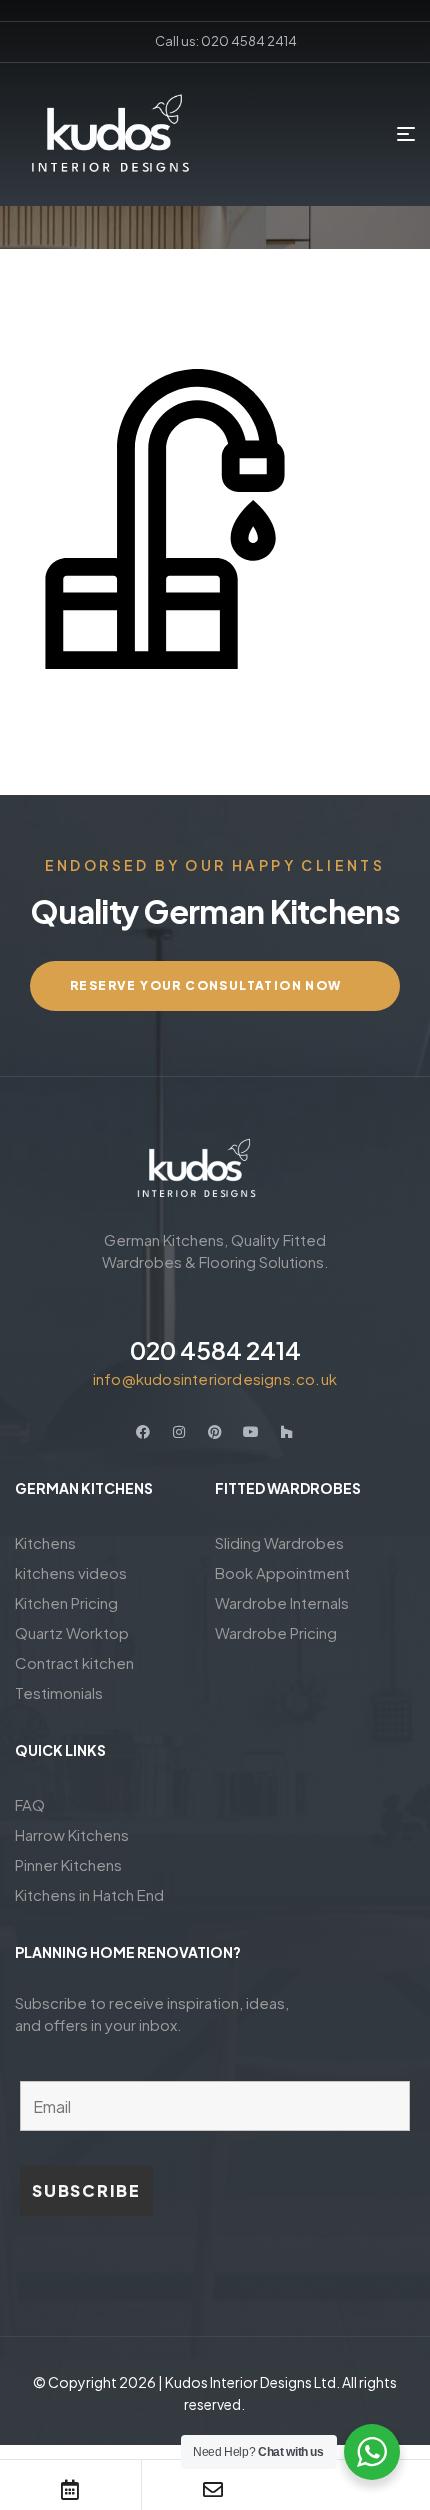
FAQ (30, 1804)
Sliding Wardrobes (279, 1542)
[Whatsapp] (357, 2490)
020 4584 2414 (215, 1350)
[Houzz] (287, 1432)
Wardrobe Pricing (276, 1632)
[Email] (213, 2490)
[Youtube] (251, 1432)
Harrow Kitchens (72, 1834)
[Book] (70, 2490)
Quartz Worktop (72, 1632)
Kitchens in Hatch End (89, 1894)
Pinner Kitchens (68, 1864)
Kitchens (45, 1542)
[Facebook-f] (143, 1432)
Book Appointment (282, 1572)
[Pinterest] (215, 1432)
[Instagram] (179, 1432)
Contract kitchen (74, 1662)
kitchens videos (71, 1572)
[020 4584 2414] (215, 1305)
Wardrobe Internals (282, 1602)
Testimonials (59, 1692)
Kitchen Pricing (66, 1602)
